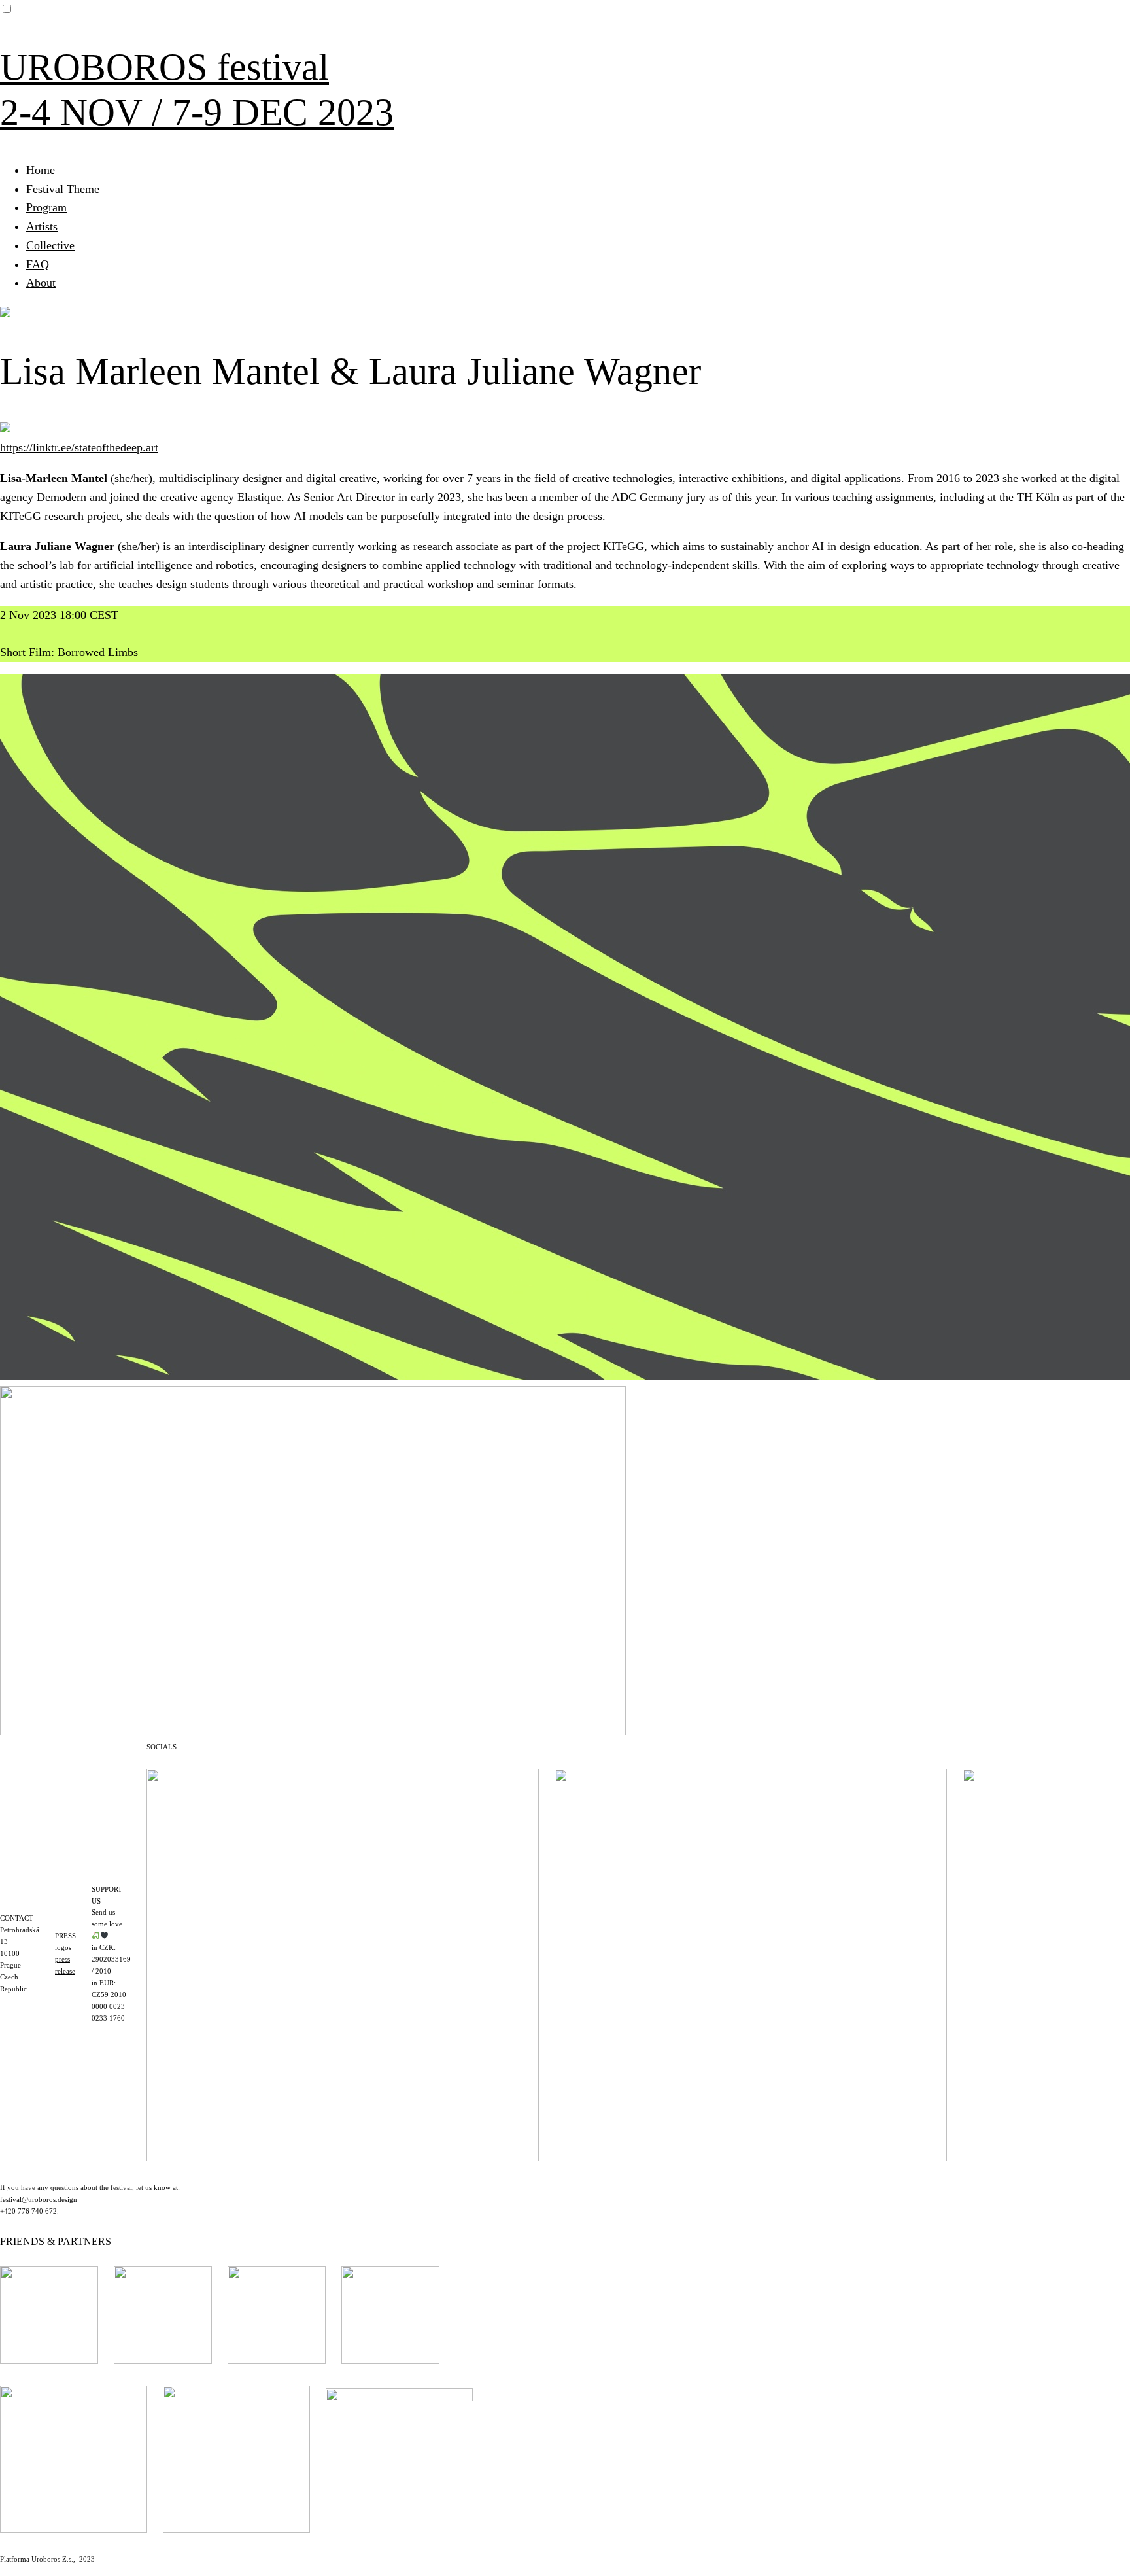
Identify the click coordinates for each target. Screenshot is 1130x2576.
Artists (42, 226)
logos (63, 1947)
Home (41, 170)
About (41, 283)
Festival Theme (63, 189)
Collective (50, 245)
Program (46, 207)
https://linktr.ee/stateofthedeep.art (79, 447)
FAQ (38, 264)
